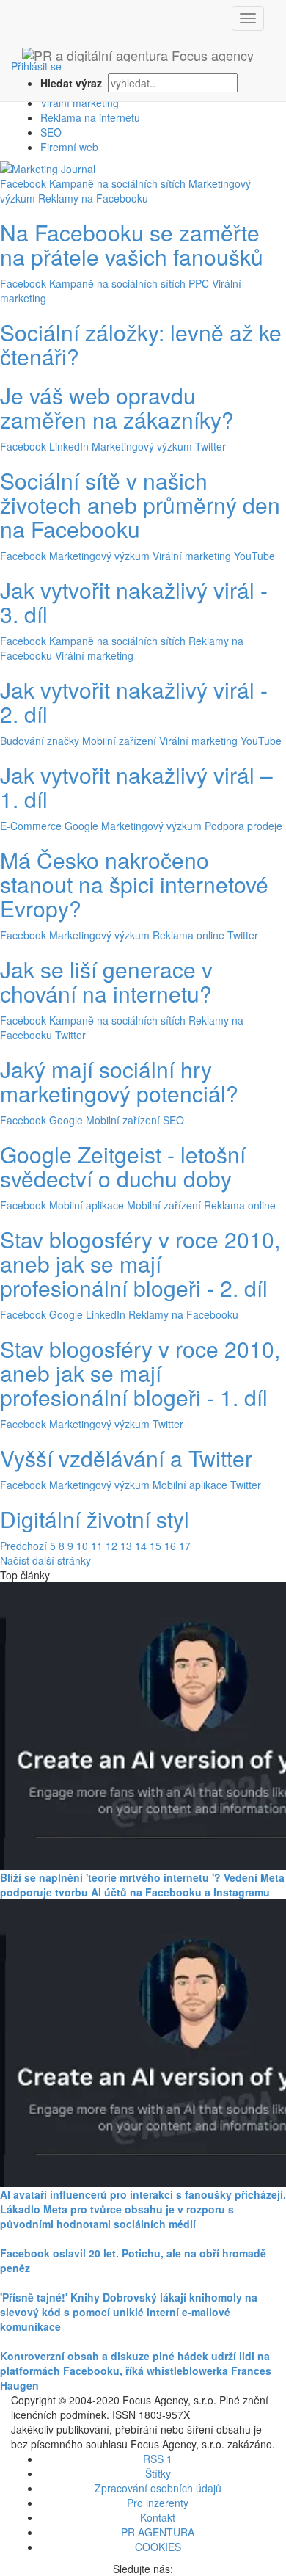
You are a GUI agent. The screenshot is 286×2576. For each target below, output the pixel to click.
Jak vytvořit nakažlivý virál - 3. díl (134, 602)
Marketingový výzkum (142, 446)
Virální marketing (80, 103)
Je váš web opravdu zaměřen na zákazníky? (117, 407)
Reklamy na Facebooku (93, 198)
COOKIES (158, 2547)
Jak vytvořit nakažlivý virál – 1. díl (136, 787)
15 (155, 1546)
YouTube (254, 556)
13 (126, 1546)
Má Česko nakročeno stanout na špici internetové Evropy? (134, 884)
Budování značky (40, 741)
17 (185, 1546)
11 (97, 1546)
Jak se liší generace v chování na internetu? (106, 981)
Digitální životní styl (95, 1519)
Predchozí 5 (28, 1546)
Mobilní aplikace (87, 1205)
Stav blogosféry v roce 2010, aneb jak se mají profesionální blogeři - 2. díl (140, 1263)
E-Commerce (31, 826)
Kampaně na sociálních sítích (117, 183)
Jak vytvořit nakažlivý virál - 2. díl (134, 702)
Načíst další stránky (45, 1560)
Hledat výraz (73, 83)
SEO (51, 132)
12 (111, 1546)
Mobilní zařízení (119, 741)
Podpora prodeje (243, 826)
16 (170, 1546)
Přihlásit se (36, 66)
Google (81, 826)
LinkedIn (69, 446)
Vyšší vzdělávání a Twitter (126, 1458)
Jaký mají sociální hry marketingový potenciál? (119, 1081)
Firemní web (69, 147)
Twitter (210, 446)
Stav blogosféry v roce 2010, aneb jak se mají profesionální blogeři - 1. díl (140, 1373)
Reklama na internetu (90, 117)
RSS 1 (158, 2459)
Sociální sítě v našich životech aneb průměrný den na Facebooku (140, 505)
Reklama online (188, 935)
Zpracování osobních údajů (158, 2488)
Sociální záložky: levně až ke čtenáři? (141, 344)
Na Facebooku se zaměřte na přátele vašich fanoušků (132, 244)
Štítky (158, 2473)
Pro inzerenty (158, 2503)
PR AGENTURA (158, 2532)
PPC (199, 283)
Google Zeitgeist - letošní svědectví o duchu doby (123, 1166)
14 (141, 1546)
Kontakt (158, 2517)
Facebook (23, 183)
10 (82, 1546)
